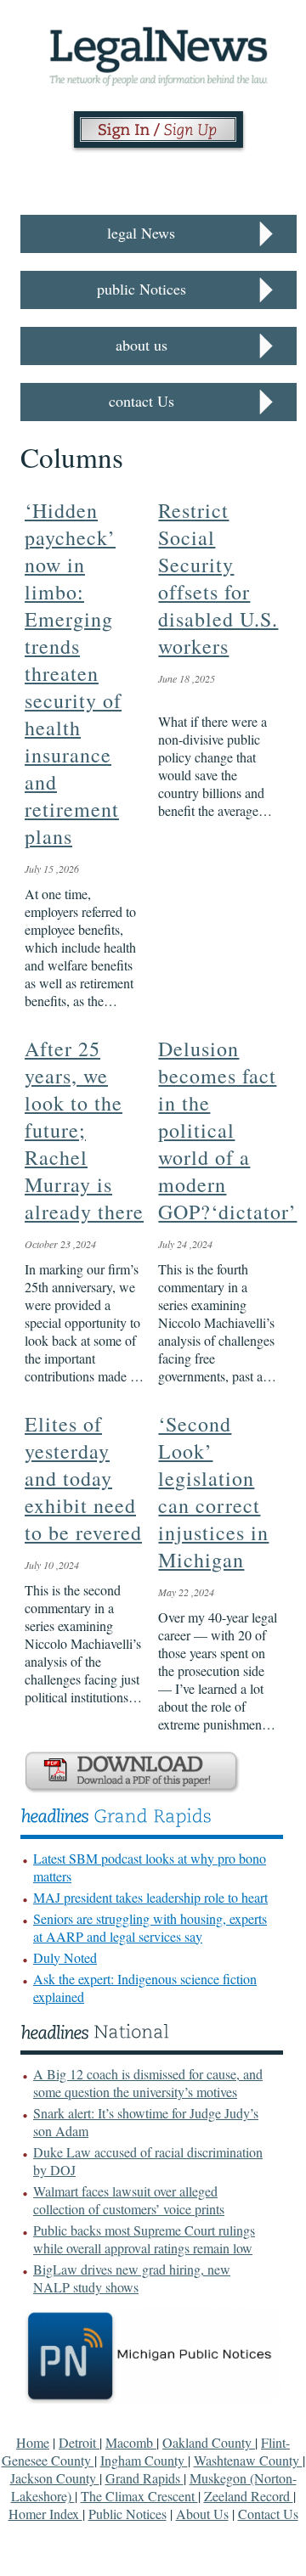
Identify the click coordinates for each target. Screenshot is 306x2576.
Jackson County (55, 2478)
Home (33, 2442)
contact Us (142, 401)
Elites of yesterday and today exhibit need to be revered (83, 1478)
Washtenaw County (248, 2460)
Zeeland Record (249, 2496)
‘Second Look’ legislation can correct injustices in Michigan (213, 1492)
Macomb (131, 2442)
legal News (141, 233)
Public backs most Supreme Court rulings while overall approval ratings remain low (144, 2239)
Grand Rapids (144, 2478)
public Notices (142, 289)
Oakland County (209, 2442)
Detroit (79, 2442)
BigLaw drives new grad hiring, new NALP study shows (132, 2278)
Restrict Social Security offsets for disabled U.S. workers (218, 578)
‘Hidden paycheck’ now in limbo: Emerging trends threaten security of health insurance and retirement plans (73, 673)
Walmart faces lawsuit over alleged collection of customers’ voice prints (129, 2200)
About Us (202, 2514)
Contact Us (268, 2514)
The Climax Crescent (139, 2496)
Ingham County (144, 2460)
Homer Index (45, 2514)
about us (142, 345)
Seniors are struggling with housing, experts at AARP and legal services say (150, 1927)
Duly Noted (65, 1957)
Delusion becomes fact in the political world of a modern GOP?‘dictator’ (227, 1130)
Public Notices (127, 2514)
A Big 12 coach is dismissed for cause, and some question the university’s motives (148, 2083)
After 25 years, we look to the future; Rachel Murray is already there (84, 1130)
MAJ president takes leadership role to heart (150, 1897)
